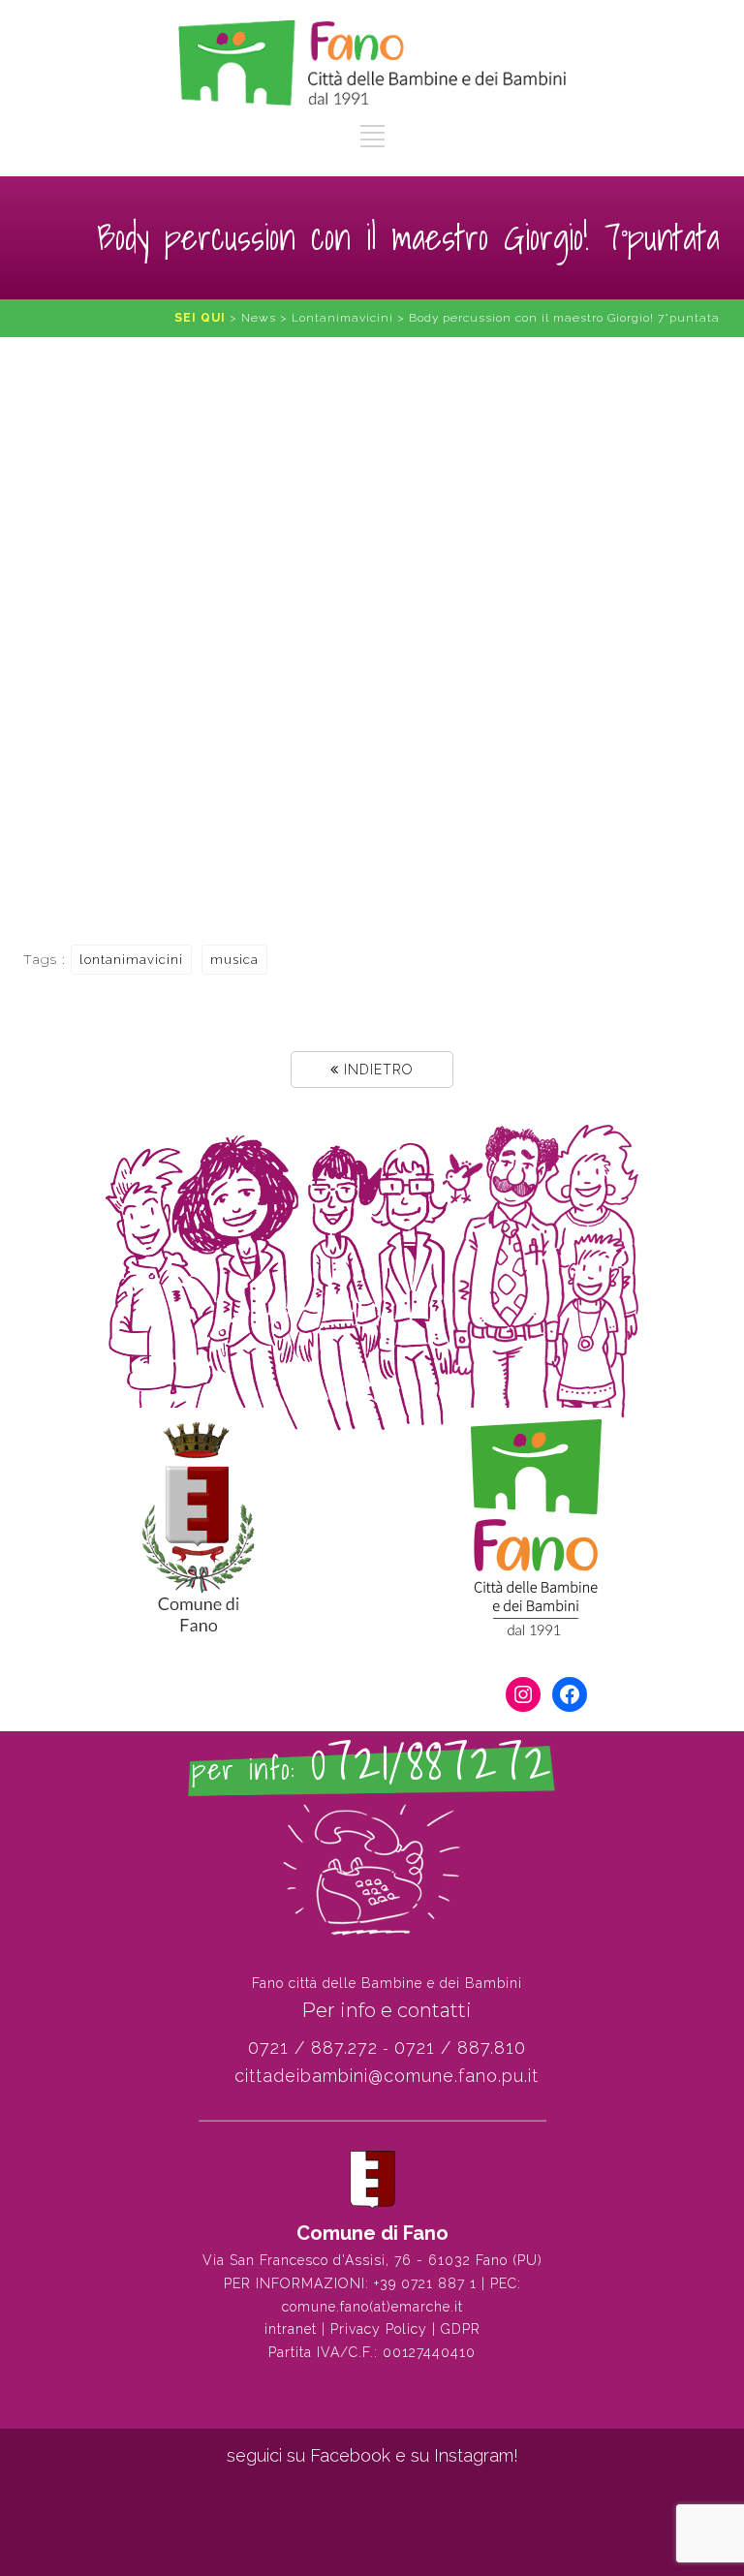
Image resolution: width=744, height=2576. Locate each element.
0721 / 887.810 (460, 2048)
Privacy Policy (379, 2329)
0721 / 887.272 (313, 2048)
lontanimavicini (131, 960)
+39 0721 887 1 (425, 2283)
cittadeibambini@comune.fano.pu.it (387, 2076)
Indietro (376, 1070)
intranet (291, 2329)
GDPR (461, 2329)
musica (234, 960)
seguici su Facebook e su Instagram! (372, 2455)
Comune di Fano (372, 2233)
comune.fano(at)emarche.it (372, 2307)
